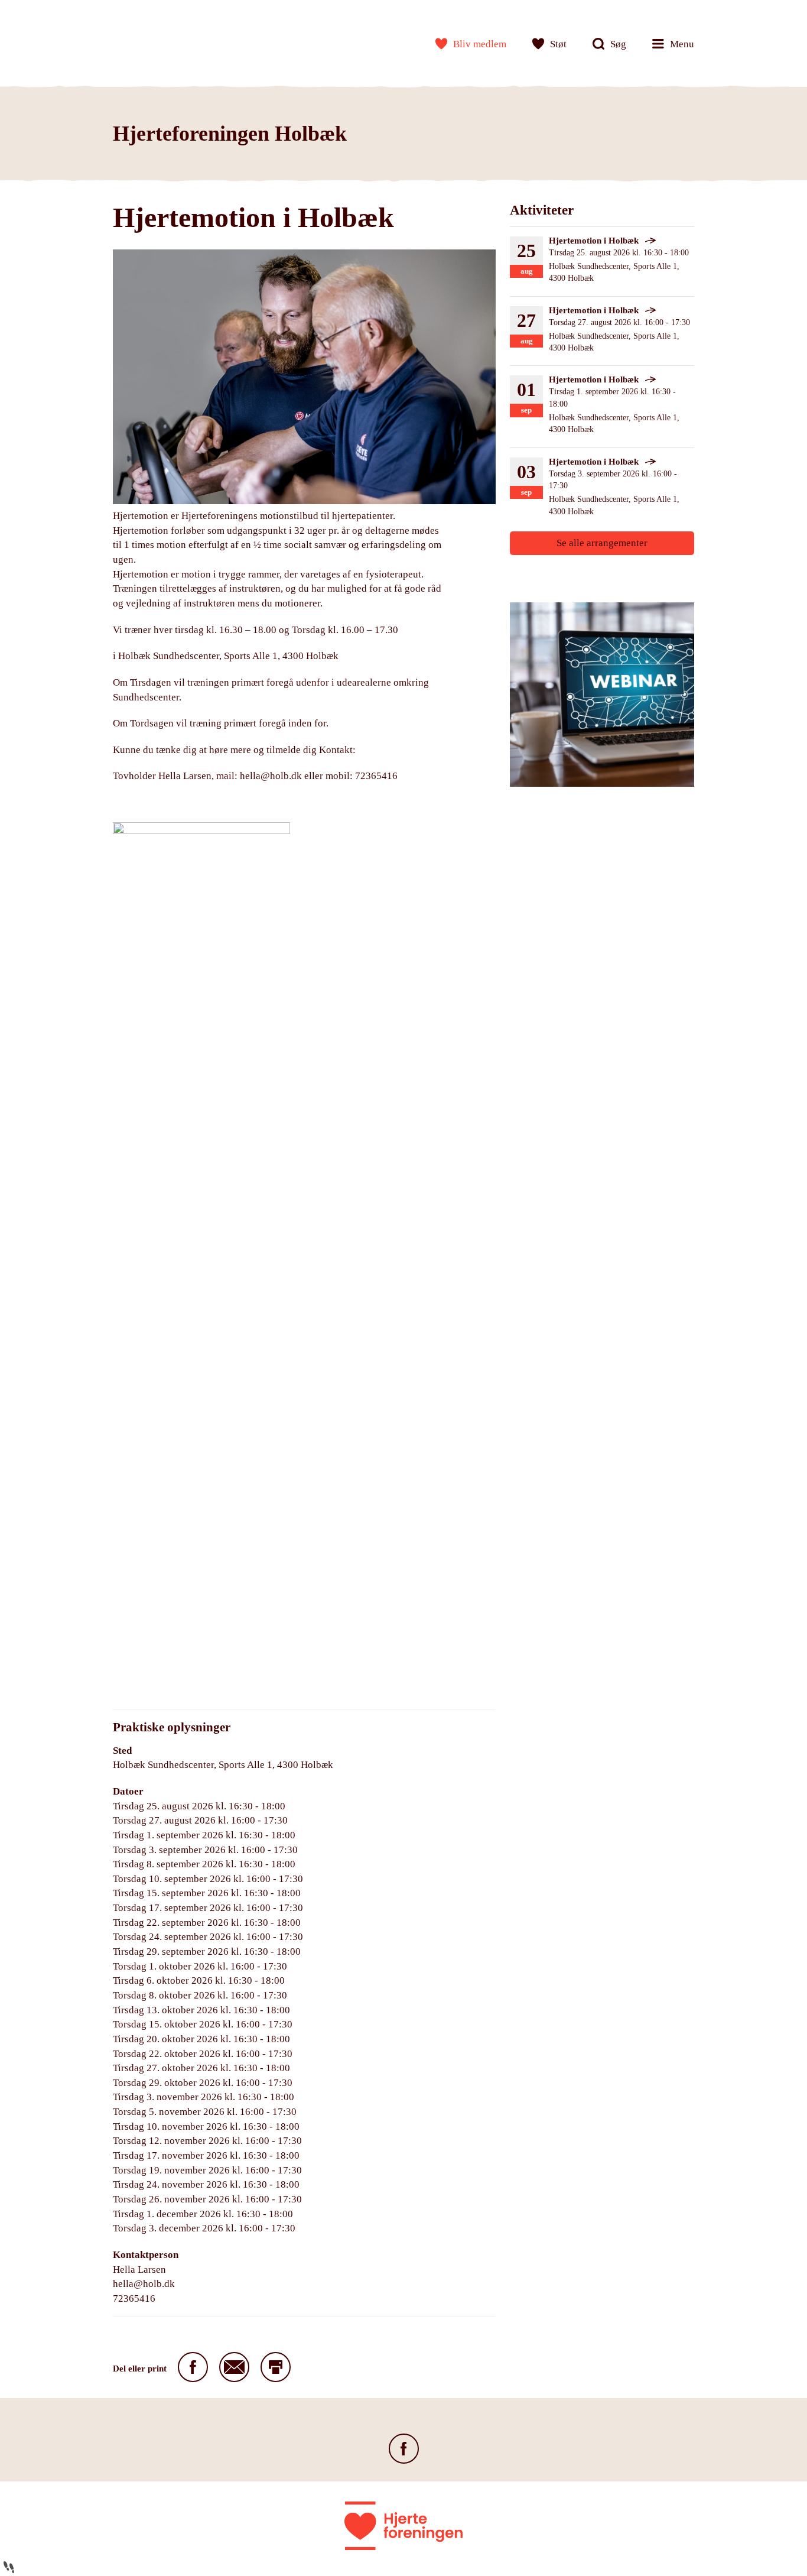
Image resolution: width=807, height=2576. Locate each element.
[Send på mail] (234, 2367)
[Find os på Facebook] (404, 2449)
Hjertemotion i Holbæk (594, 241)
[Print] (276, 2367)
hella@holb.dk (271, 776)
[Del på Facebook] (193, 2367)
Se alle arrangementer (602, 543)
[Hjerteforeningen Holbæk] (151, 41)
